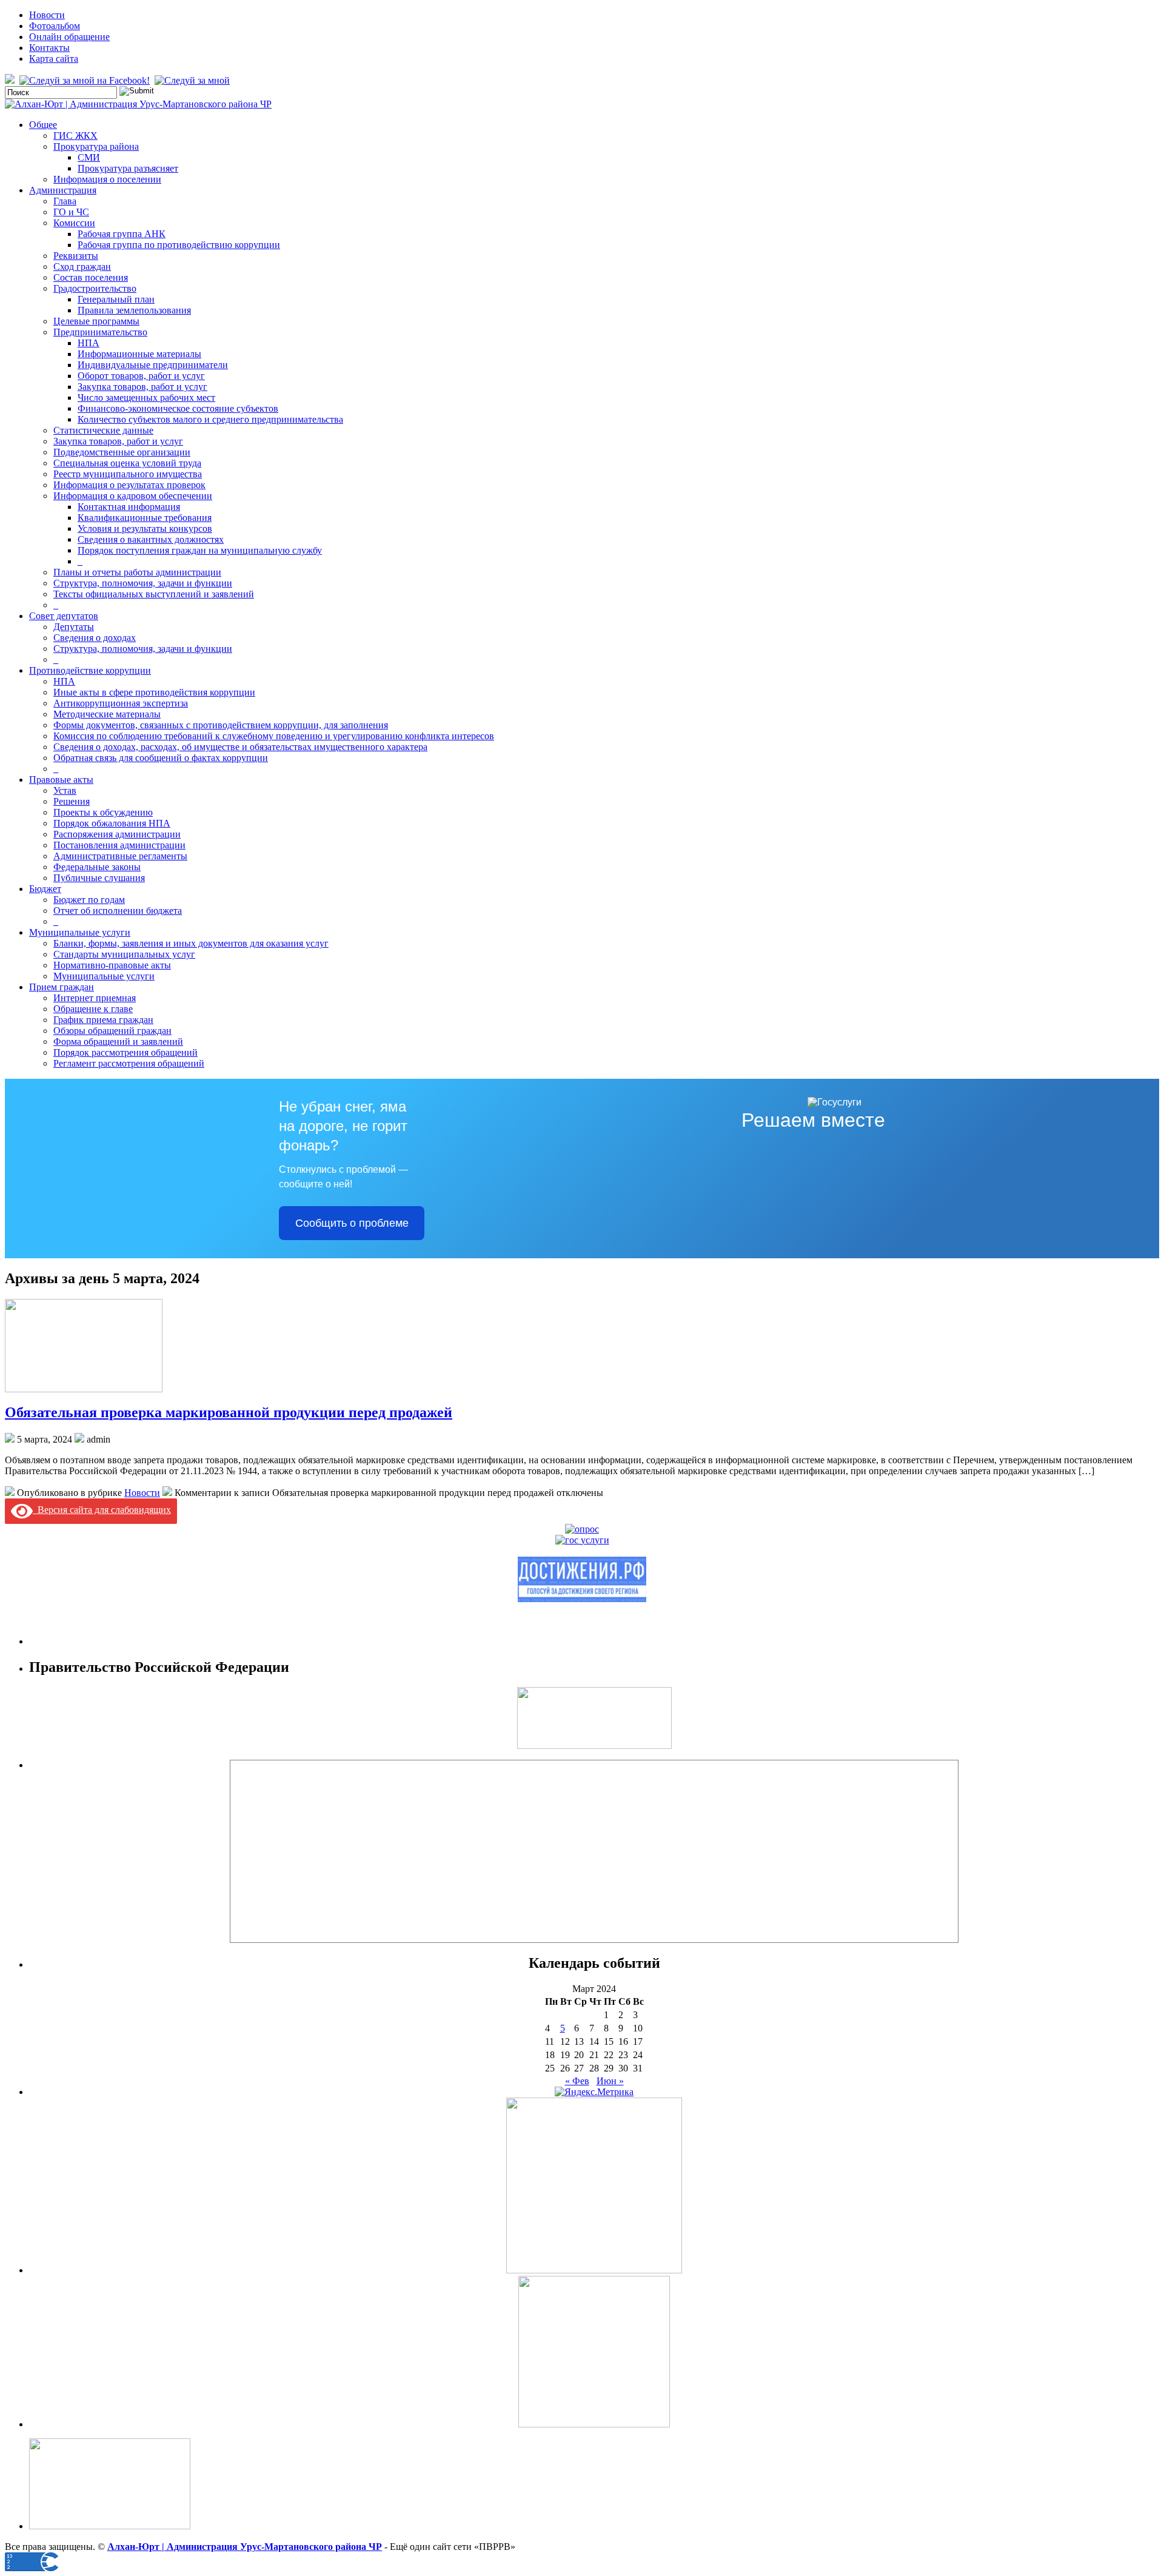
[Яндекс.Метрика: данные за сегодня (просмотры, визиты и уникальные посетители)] (594, 2092)
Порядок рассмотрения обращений (125, 1052)
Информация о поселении (107, 179)
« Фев (577, 2081)
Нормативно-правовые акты (112, 965)
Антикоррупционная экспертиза (121, 703)
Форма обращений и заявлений (118, 1041)
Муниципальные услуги (80, 932)
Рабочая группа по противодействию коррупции (179, 245)
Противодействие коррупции (90, 670)
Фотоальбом (55, 26)
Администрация (63, 190)
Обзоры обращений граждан (112, 1031)
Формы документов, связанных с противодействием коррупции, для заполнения (221, 725)
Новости (47, 15)
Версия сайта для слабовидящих (102, 1510)
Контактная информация (129, 507)
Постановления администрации (119, 845)
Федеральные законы (97, 867)
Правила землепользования (134, 310)
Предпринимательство (100, 332)
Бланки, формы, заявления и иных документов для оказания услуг (191, 943)
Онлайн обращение (69, 37)
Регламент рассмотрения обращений (129, 1063)
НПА (89, 343)
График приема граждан (103, 1020)
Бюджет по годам (89, 900)
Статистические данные (103, 430)
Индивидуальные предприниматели (153, 365)
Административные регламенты (120, 856)
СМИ (89, 157)
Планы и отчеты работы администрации (137, 572)
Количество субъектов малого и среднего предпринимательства (210, 419)
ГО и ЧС (71, 212)
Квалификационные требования (145, 518)
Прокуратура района (96, 146)
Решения (72, 801)
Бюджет (45, 889)
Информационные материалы (139, 354)
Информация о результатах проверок (129, 485)
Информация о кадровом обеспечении (133, 496)
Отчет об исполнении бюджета (118, 911)
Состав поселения (91, 277)
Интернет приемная (95, 998)
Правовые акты (61, 780)
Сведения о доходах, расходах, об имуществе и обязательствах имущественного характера (240, 747)
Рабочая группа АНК (122, 234)
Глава (65, 201)
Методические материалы (107, 714)
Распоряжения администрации (117, 834)
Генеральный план (116, 299)
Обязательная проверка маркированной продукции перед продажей (229, 1412)
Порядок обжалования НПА (112, 823)
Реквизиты (76, 256)
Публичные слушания (99, 878)
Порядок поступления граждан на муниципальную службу (200, 550)
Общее (43, 125)
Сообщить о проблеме (352, 1223)
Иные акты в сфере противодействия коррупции (154, 692)
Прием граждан (62, 987)
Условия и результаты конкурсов (145, 528)
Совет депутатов (64, 616)
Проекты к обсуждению (103, 812)
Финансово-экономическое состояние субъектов (178, 408)
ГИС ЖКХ (75, 136)
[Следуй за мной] (193, 80)
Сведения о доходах (95, 638)
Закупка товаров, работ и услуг (142, 387)
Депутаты (74, 627)
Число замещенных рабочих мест (146, 397)
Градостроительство (95, 288)
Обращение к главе (93, 1009)
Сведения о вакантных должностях (151, 539)
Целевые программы (96, 321)
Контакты (49, 48)
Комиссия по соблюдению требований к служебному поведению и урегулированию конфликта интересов (274, 736)
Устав (65, 790)
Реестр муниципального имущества (128, 474)
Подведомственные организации (122, 452)
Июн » (610, 2081)
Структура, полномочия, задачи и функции (143, 583)
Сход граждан (82, 267)
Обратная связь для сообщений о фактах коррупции (161, 758)
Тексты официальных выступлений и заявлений (154, 594)
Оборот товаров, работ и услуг (141, 376)
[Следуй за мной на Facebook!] (86, 80)
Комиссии (74, 223)
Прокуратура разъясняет (128, 168)
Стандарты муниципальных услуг (124, 954)
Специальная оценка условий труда (127, 463)
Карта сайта (54, 59)
